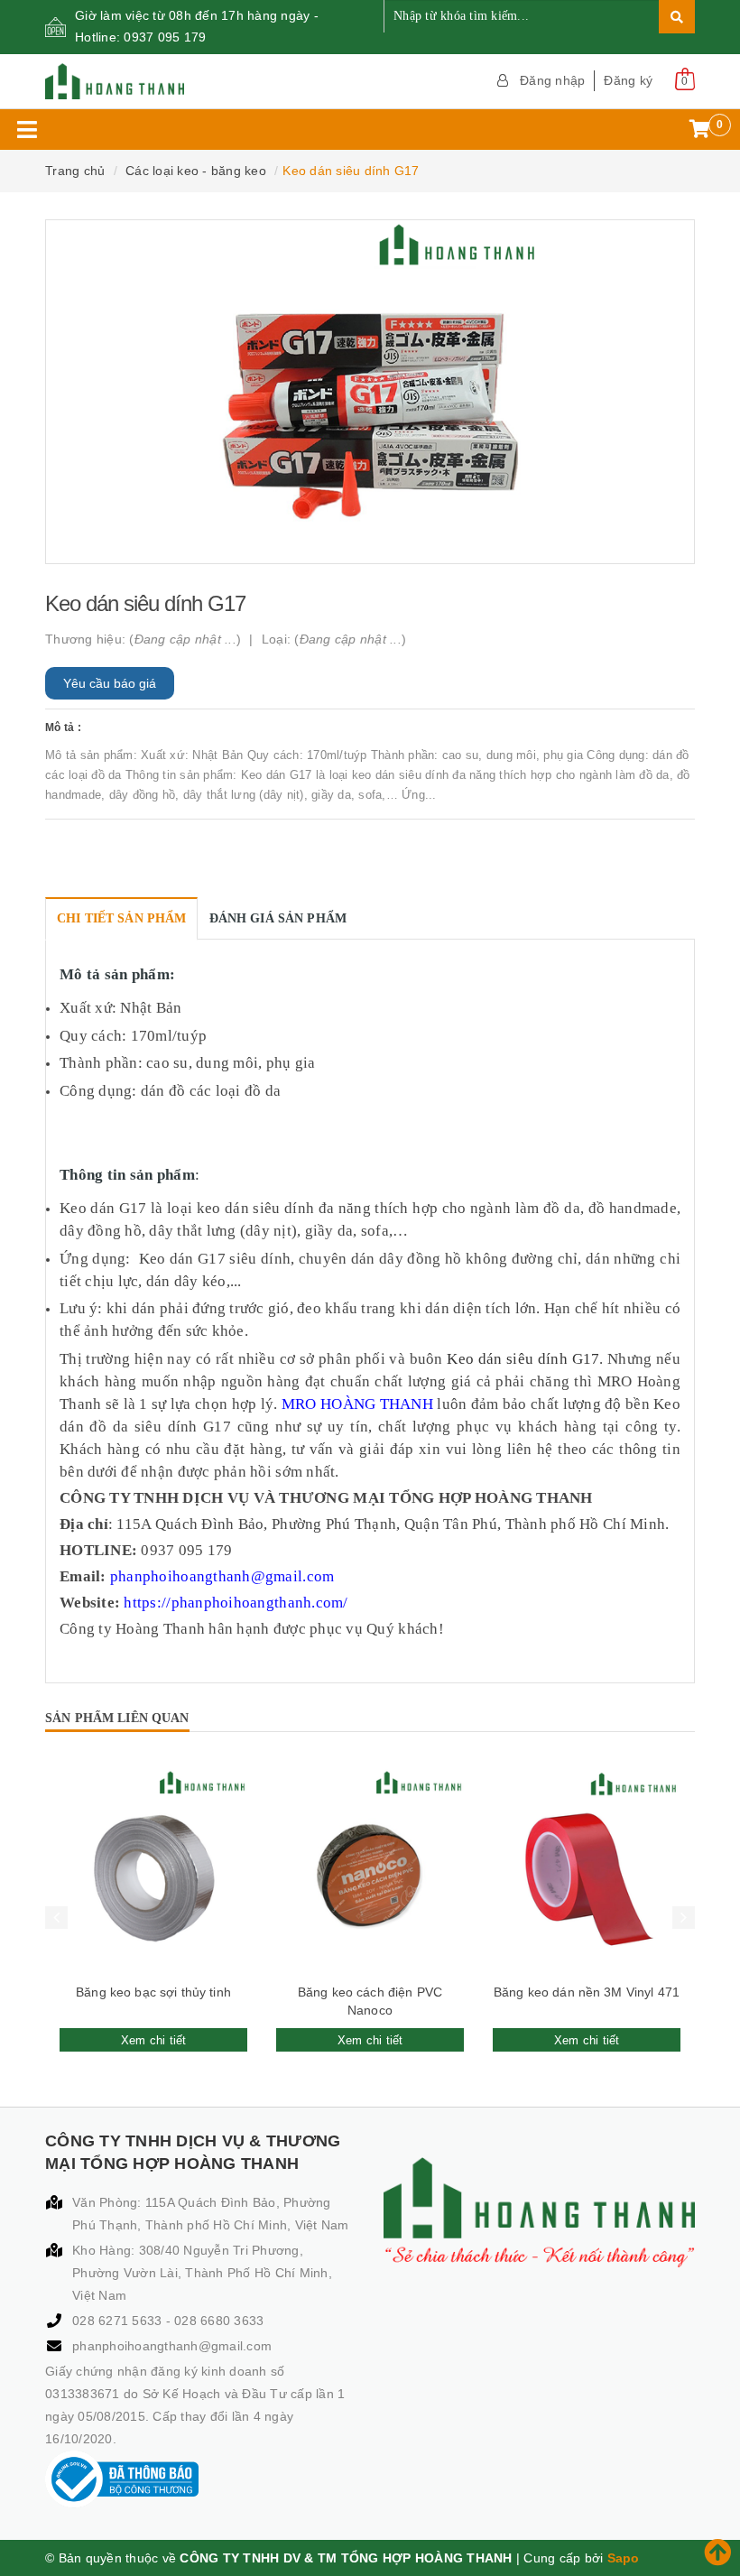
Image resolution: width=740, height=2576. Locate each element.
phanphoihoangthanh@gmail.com (172, 2346)
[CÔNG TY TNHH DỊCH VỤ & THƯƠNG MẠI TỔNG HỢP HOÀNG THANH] (201, 81)
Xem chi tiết (154, 2040)
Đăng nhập (552, 80)
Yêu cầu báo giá (110, 683)
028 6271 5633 (119, 2321)
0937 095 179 (165, 37)
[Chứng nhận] (122, 2479)
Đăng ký (628, 80)
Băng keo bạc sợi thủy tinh (153, 1992)
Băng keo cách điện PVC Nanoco (370, 2001)
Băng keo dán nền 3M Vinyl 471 (587, 1992)
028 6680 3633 (219, 2321)
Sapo (624, 2558)
